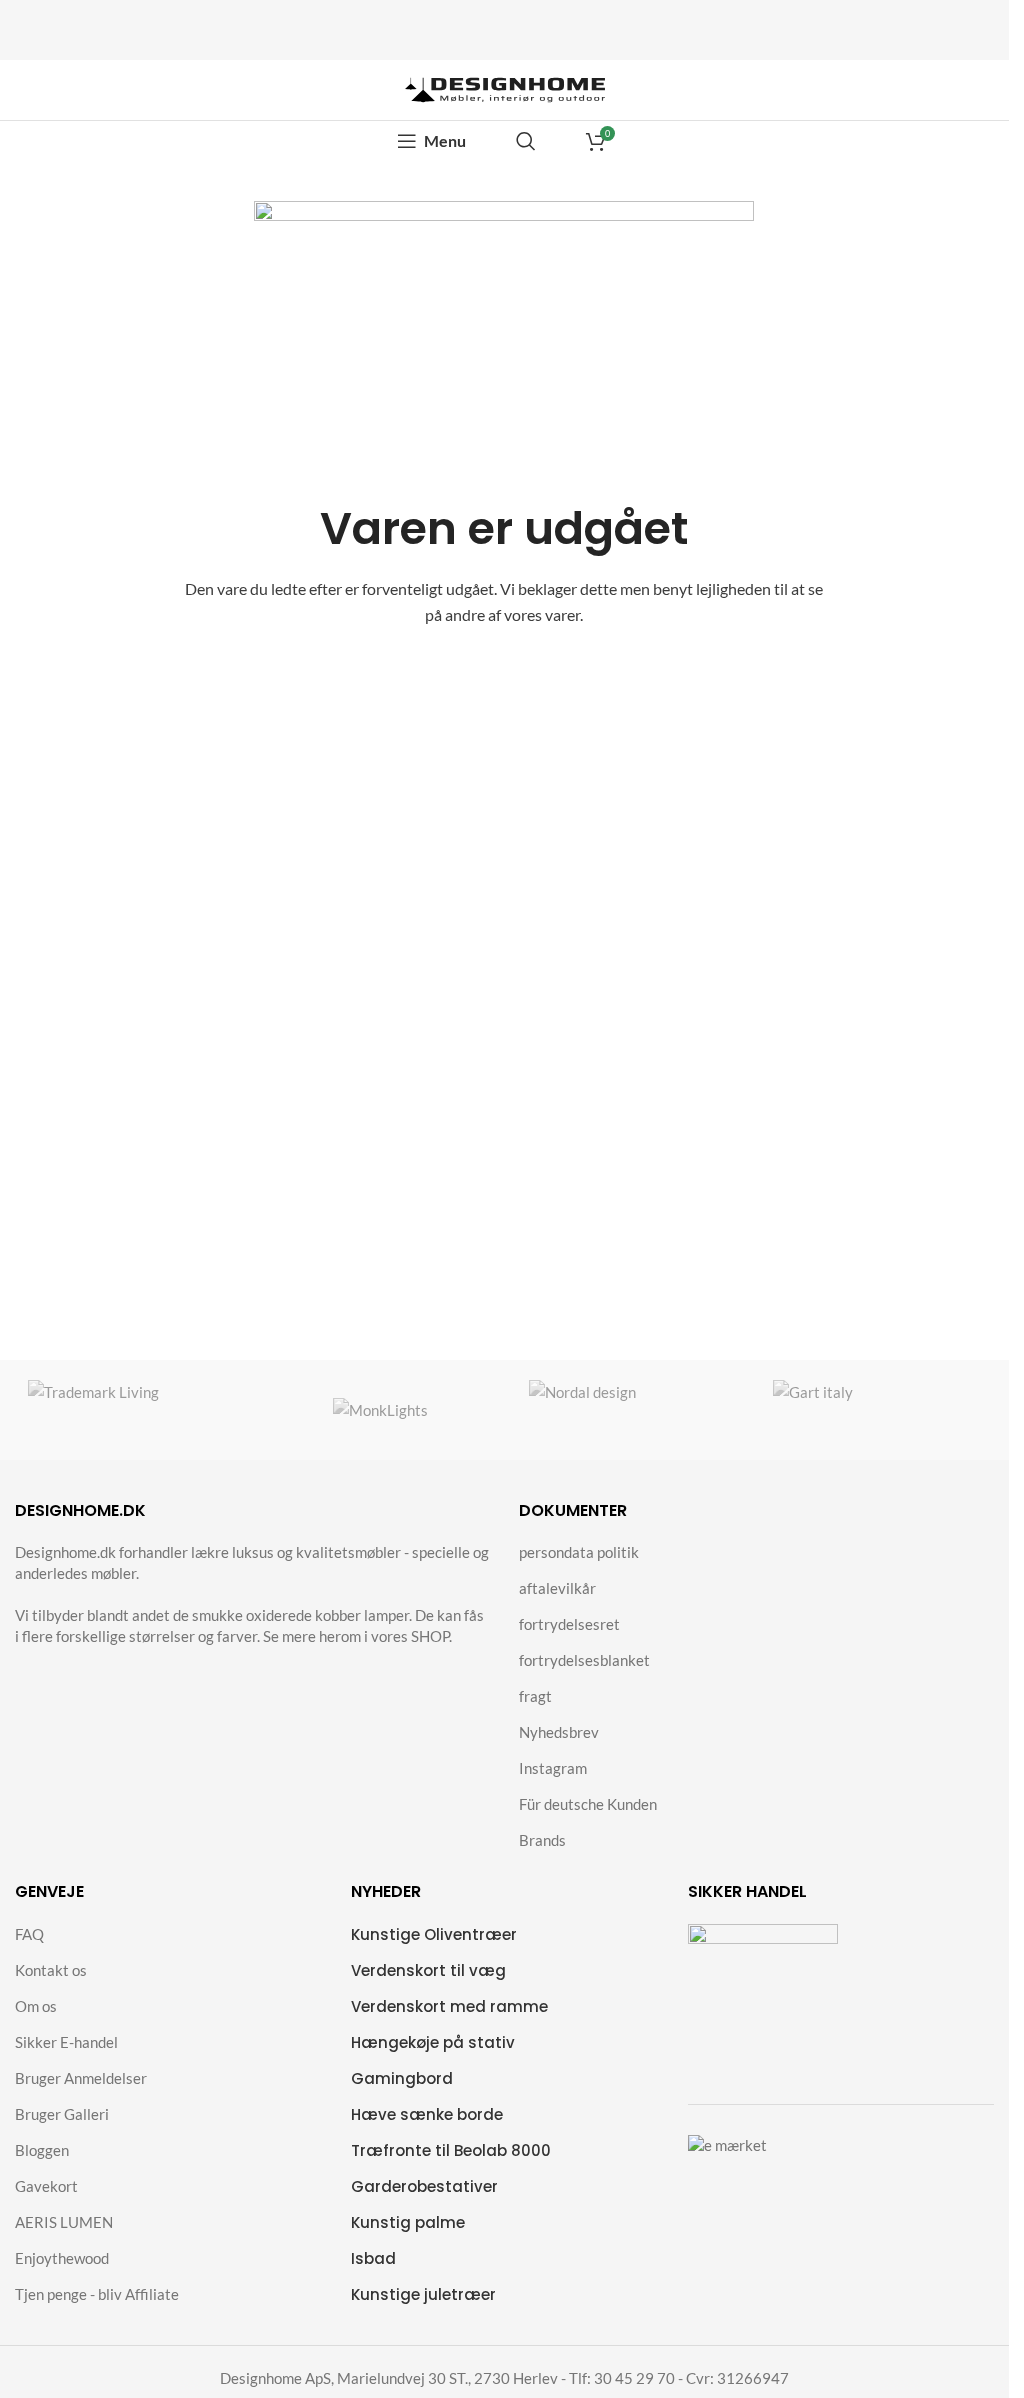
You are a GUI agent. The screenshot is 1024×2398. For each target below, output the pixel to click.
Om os (36, 2006)
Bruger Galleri (62, 2114)
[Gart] (877, 1410)
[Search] (526, 141)
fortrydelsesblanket (584, 1660)
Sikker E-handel (66, 2042)
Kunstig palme (408, 2222)
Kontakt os (51, 1970)
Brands (542, 1840)
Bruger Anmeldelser (81, 2078)
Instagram (553, 1768)
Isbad (373, 2258)
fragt (535, 1696)
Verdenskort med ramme (449, 2006)
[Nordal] (629, 1410)
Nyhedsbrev (559, 1732)
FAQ (29, 1934)
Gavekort (46, 2186)
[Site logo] (505, 88)
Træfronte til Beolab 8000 (451, 2150)
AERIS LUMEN (64, 2222)
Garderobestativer (424, 2186)
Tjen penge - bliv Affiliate (97, 2294)
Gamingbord (402, 2078)
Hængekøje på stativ (433, 2042)
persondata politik (579, 1552)
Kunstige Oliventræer (434, 1934)
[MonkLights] (380, 1410)
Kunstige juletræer (423, 2294)
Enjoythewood (62, 2258)
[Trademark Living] (132, 1410)
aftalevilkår (557, 1588)
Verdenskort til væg (428, 1970)
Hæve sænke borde (427, 2114)
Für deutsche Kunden (588, 1804)
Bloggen (42, 2150)
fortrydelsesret (569, 1624)
